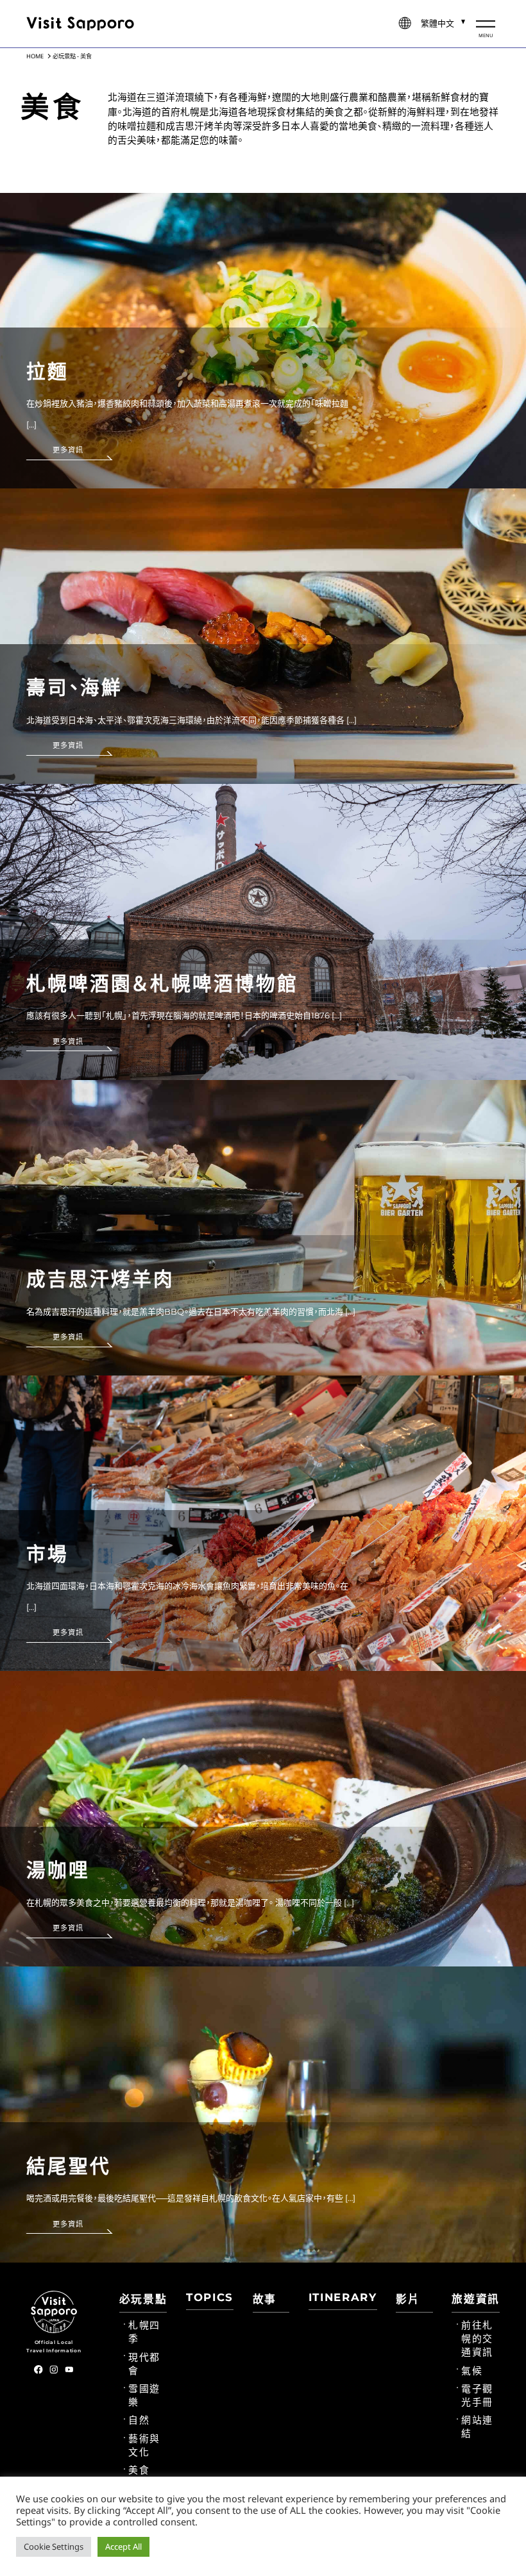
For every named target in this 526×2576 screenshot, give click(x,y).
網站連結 (477, 2427)
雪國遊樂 (144, 2396)
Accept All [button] (123, 2547)
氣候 (472, 2371)
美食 (139, 2470)
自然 (139, 2420)
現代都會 (144, 2364)
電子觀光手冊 (477, 2396)
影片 (408, 2299)
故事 (265, 2299)
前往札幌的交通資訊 (477, 2339)
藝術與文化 (144, 2446)
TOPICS (210, 2297)
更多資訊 (68, 450)
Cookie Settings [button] (54, 2547)
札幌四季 (144, 2332)
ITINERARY (343, 2297)
